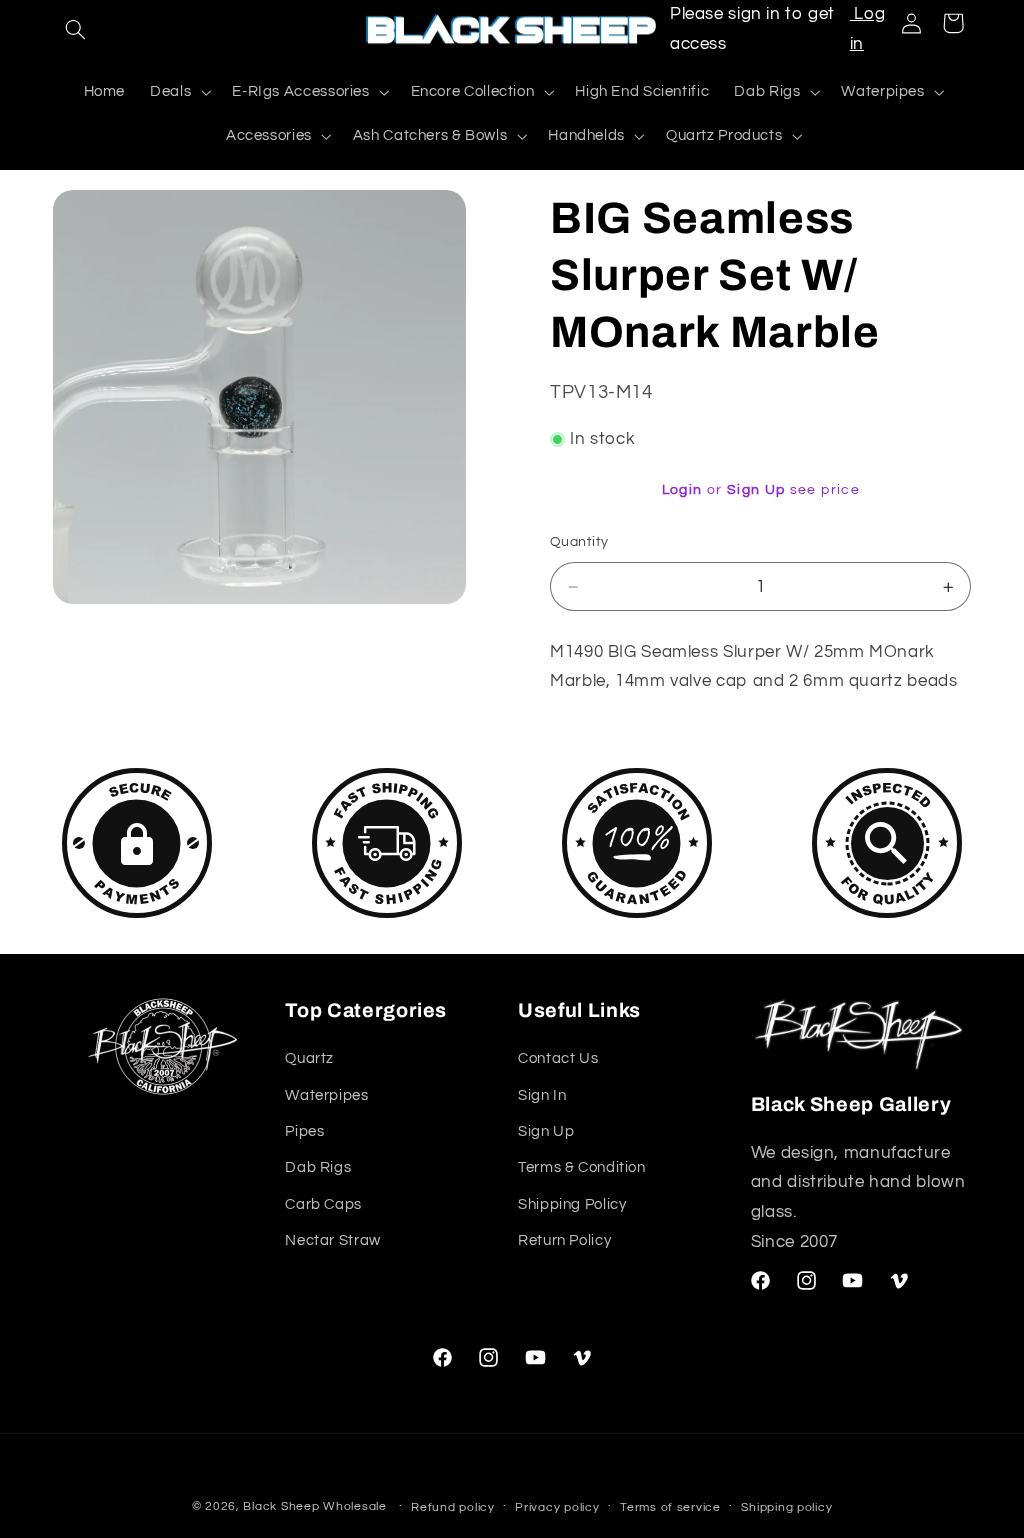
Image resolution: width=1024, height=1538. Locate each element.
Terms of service (670, 1507)
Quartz (309, 1058)
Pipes (304, 1131)
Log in (868, 29)
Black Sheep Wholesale (314, 1506)
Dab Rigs (318, 1167)
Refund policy (453, 1507)
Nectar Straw (333, 1240)
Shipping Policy (572, 1204)
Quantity (579, 542)
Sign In (542, 1095)
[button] (76, 30)
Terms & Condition (582, 1167)
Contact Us (558, 1058)
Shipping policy (786, 1507)
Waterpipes (326, 1095)
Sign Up (756, 490)
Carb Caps (323, 1204)
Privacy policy (557, 1507)
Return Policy (564, 1240)
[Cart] (953, 23)
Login (682, 490)
